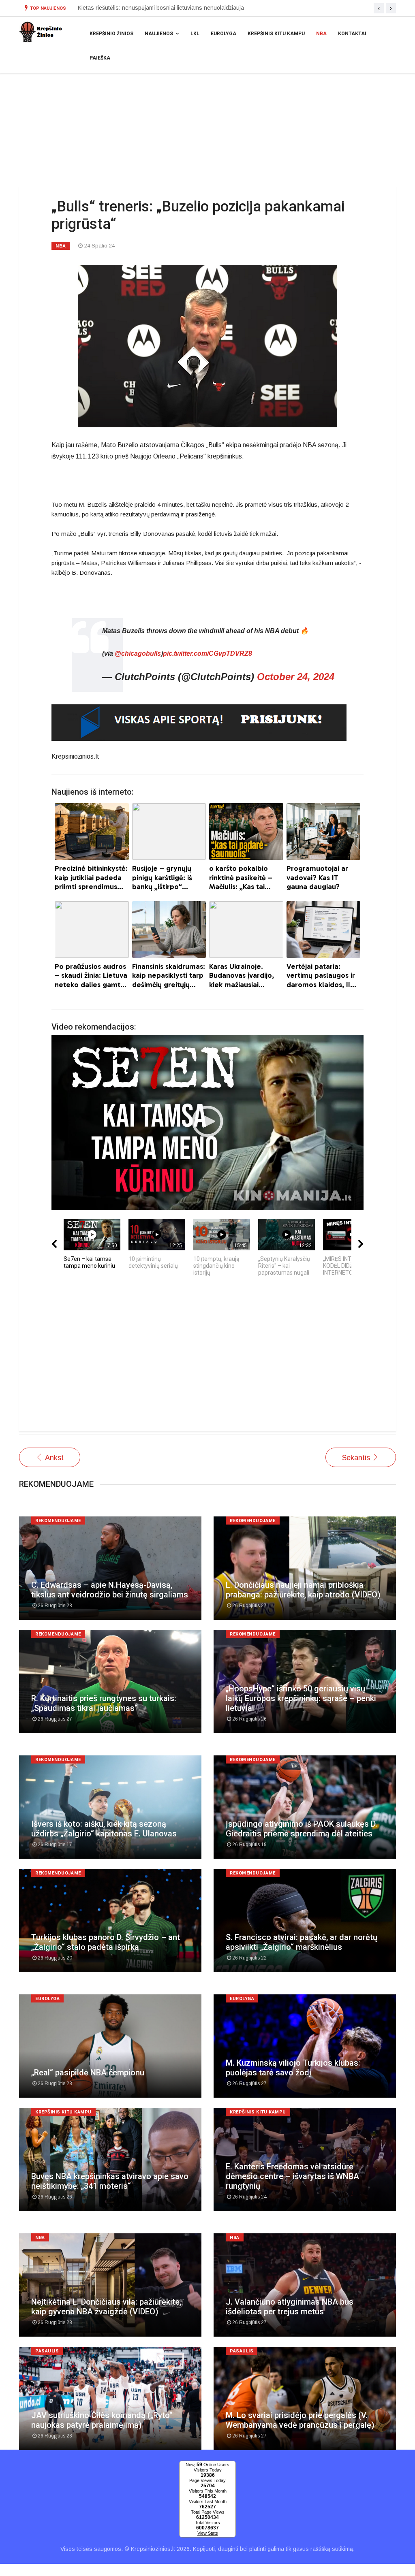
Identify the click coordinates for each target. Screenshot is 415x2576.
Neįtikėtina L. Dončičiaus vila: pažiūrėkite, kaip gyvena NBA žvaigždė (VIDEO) (106, 2307)
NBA (321, 34)
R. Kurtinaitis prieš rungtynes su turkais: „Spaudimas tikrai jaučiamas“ (104, 1703)
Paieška (100, 58)
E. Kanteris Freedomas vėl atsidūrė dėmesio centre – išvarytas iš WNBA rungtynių (292, 2176)
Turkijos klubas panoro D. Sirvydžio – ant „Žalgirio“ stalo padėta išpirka (106, 1942)
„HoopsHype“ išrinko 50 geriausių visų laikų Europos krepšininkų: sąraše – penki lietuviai (301, 1698)
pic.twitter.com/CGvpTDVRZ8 (207, 654)
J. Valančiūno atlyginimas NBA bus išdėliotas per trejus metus (290, 2307)
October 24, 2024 (296, 677)
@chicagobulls (138, 654)
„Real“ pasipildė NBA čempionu (88, 2073)
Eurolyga (224, 34)
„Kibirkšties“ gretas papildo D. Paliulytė (127, 8)
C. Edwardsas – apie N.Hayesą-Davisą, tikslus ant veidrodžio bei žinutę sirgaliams (110, 1590)
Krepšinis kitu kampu (276, 34)
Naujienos (159, 34)
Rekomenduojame (58, 1521)
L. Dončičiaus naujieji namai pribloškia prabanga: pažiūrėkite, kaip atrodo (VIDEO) (303, 1590)
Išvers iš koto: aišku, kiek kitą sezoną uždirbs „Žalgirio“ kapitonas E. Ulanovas (104, 1829)
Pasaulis (47, 2351)
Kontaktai (352, 34)
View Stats (208, 2533)
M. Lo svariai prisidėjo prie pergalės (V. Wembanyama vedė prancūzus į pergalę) (300, 2420)
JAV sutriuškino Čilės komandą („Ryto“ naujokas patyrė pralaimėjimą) (102, 2420)
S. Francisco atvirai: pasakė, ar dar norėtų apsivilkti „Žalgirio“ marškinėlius (302, 1942)
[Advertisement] (207, 1358)
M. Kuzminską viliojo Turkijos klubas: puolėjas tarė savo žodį (293, 2068)
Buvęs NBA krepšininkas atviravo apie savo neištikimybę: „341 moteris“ (110, 2181)
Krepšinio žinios (111, 34)
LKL (195, 34)
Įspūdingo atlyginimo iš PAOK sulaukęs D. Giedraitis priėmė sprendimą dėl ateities (302, 1829)
